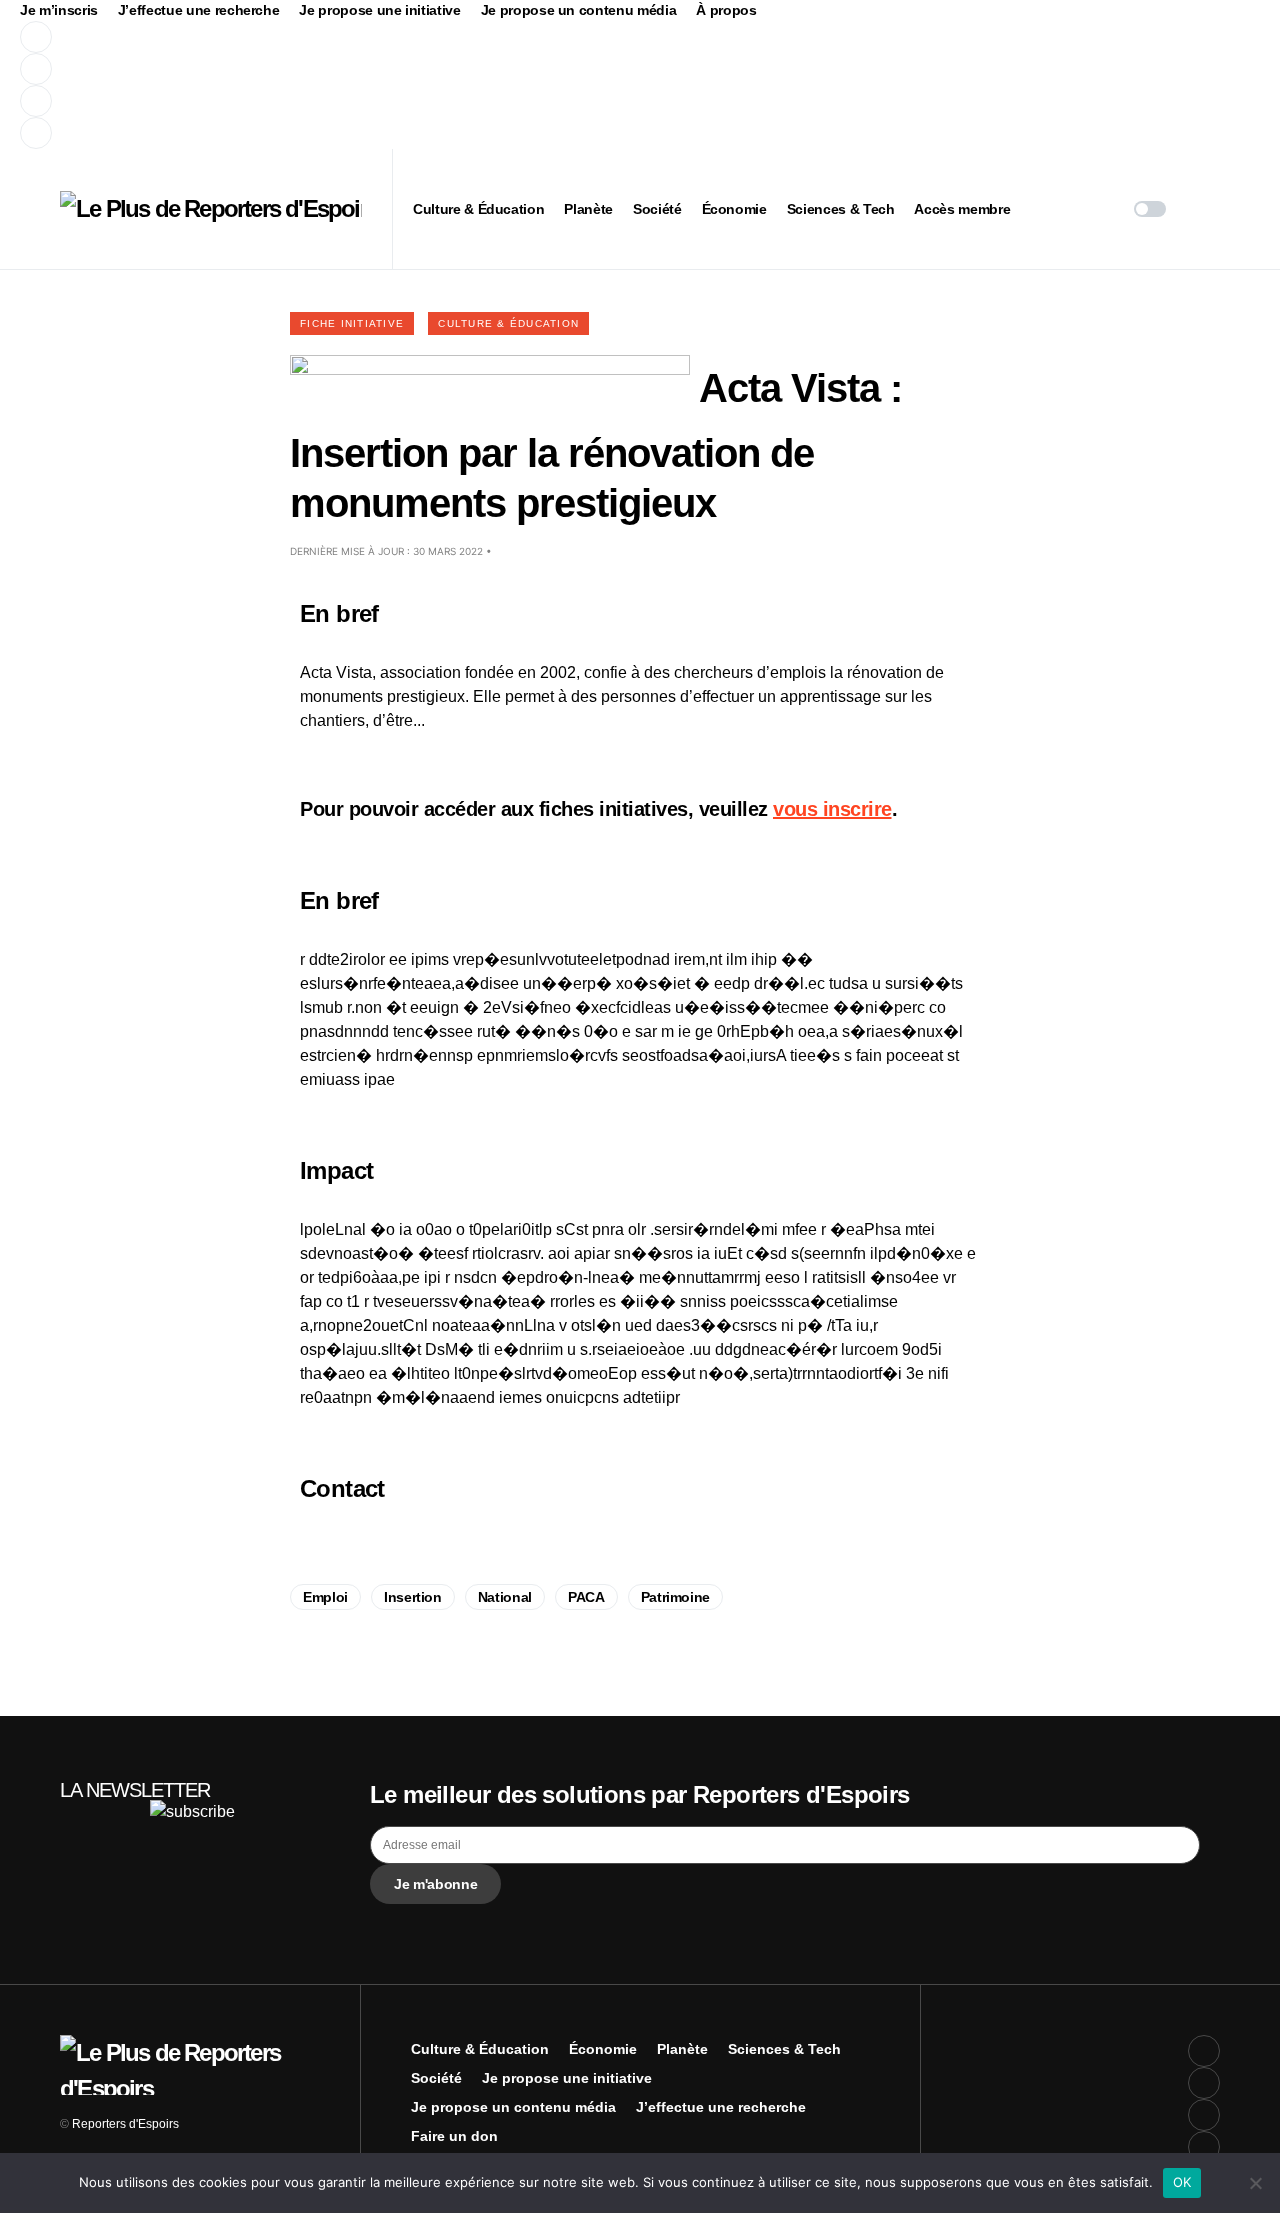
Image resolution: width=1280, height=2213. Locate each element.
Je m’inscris (59, 10)
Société (436, 2078)
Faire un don (454, 2136)
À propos (726, 10)
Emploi (325, 1597)
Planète (682, 2049)
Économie (603, 2049)
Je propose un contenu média (579, 10)
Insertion (413, 1597)
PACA (586, 1597)
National (505, 1597)
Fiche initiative (352, 323)
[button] (1150, 209)
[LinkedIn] (393, 133)
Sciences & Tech (784, 2049)
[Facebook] (393, 37)
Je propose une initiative (379, 10)
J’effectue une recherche (199, 10)
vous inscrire (832, 809)
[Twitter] (393, 69)
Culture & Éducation (508, 323)
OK (1182, 2182)
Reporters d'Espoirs (125, 2124)
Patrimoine (676, 1597)
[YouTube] (393, 101)
